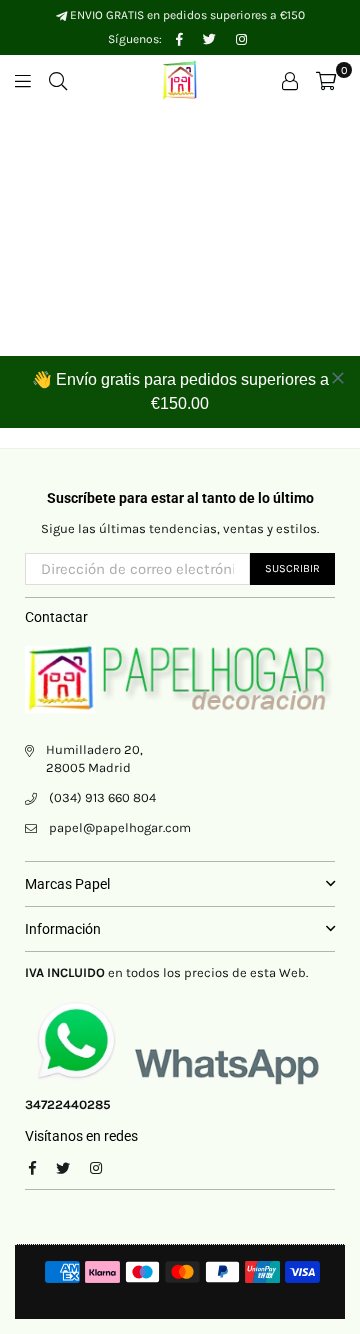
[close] (338, 378)
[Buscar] (58, 80)
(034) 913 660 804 (102, 797)
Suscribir (292, 568)
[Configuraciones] (290, 80)
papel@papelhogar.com (120, 827)
